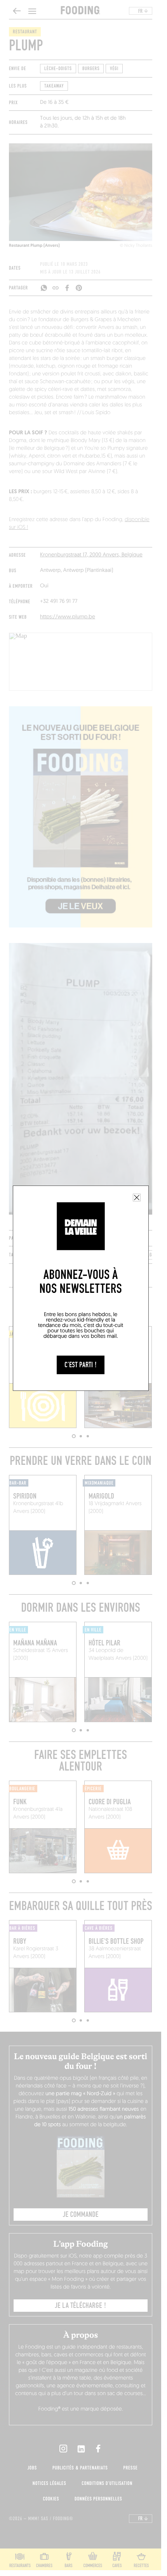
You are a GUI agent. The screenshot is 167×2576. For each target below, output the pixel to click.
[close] (137, 1198)
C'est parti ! (81, 1365)
